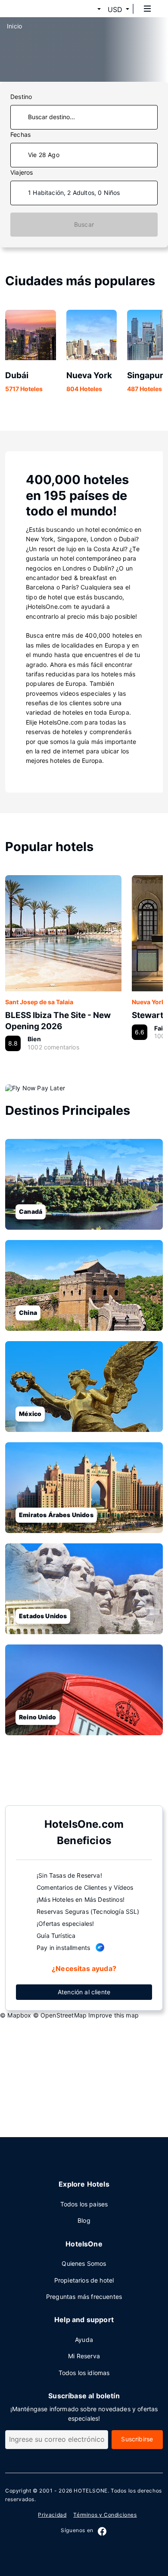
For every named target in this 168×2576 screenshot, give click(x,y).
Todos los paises (84, 2204)
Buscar (84, 224)
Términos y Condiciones (105, 2515)
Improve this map (114, 2015)
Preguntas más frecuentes (84, 2297)
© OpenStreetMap (60, 2015)
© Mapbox (16, 2015)
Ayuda (84, 2340)
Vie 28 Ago (44, 155)
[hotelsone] (39, 9)
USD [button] (115, 9)
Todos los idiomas (84, 2373)
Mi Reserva (84, 2356)
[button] (89, 9)
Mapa (77, 1778)
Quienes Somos (84, 2263)
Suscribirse (137, 2439)
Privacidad (52, 2515)
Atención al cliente (84, 1992)
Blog (84, 2220)
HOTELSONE (90, 2491)
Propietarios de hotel (84, 2280)
